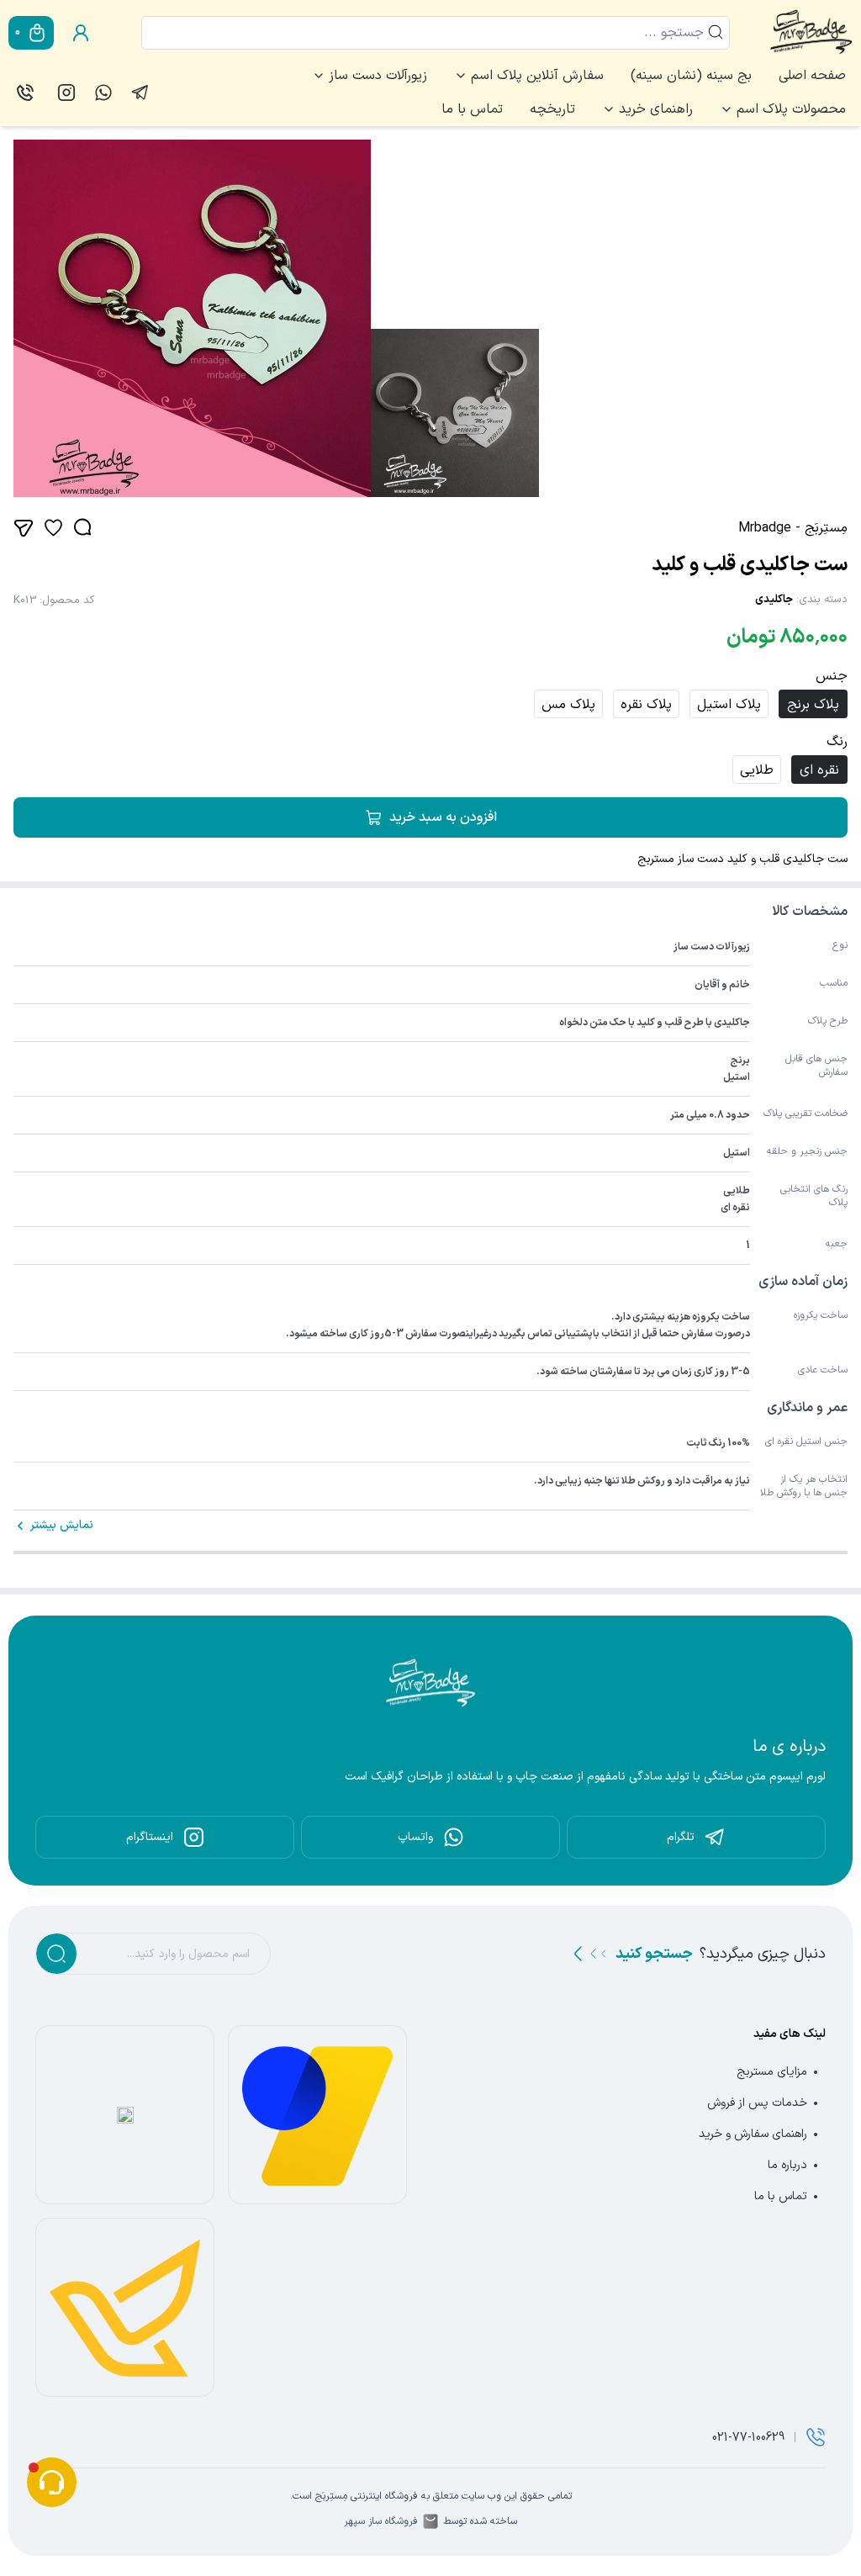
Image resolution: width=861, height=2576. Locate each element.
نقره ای (819, 770)
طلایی (757, 770)
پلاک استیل (729, 705)
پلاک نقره (646, 705)
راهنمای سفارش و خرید (753, 2134)
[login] (81, 33)
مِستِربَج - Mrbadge (793, 528)
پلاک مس (568, 705)
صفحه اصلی (812, 76)
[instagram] (66, 93)
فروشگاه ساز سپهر (381, 2521)
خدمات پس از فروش (757, 2103)
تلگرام (681, 1837)
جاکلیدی (774, 600)
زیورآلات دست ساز (378, 76)
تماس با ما (472, 109)
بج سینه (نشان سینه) (691, 76)
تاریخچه (552, 109)
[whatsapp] (103, 93)
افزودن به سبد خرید (443, 817)
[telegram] (140, 93)
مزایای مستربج (772, 2072)
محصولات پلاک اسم (791, 109)
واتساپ (415, 1837)
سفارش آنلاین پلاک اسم (537, 76)
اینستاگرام (150, 1837)
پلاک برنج (813, 705)
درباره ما (787, 2165)
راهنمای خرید (656, 109)
